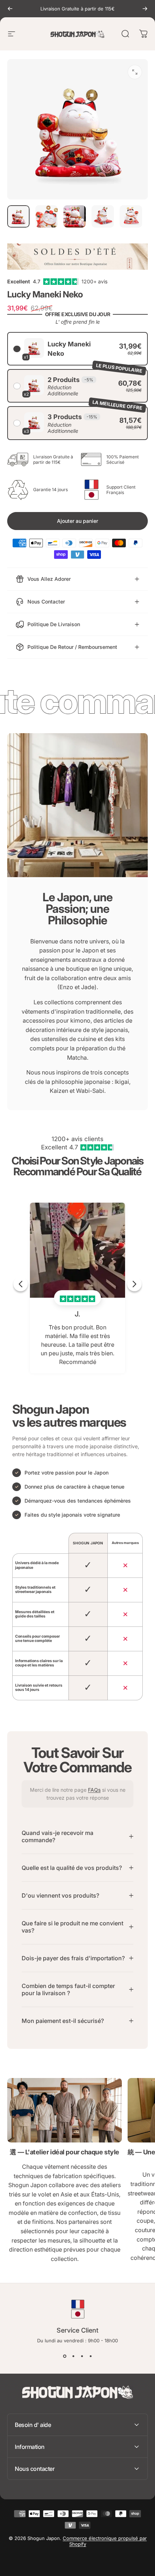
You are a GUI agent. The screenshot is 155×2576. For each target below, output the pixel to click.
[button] (77, 349)
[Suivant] (145, 9)
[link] (65, 2110)
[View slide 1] (65, 2356)
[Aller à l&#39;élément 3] (75, 216)
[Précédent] (10, 9)
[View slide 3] (82, 2356)
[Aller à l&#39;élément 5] (131, 216)
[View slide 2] (73, 2356)
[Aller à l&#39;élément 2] (46, 216)
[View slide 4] (90, 2356)
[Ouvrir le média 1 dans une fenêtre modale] (135, 72)
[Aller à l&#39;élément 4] (103, 216)
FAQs (94, 1790)
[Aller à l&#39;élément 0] (18, 216)
